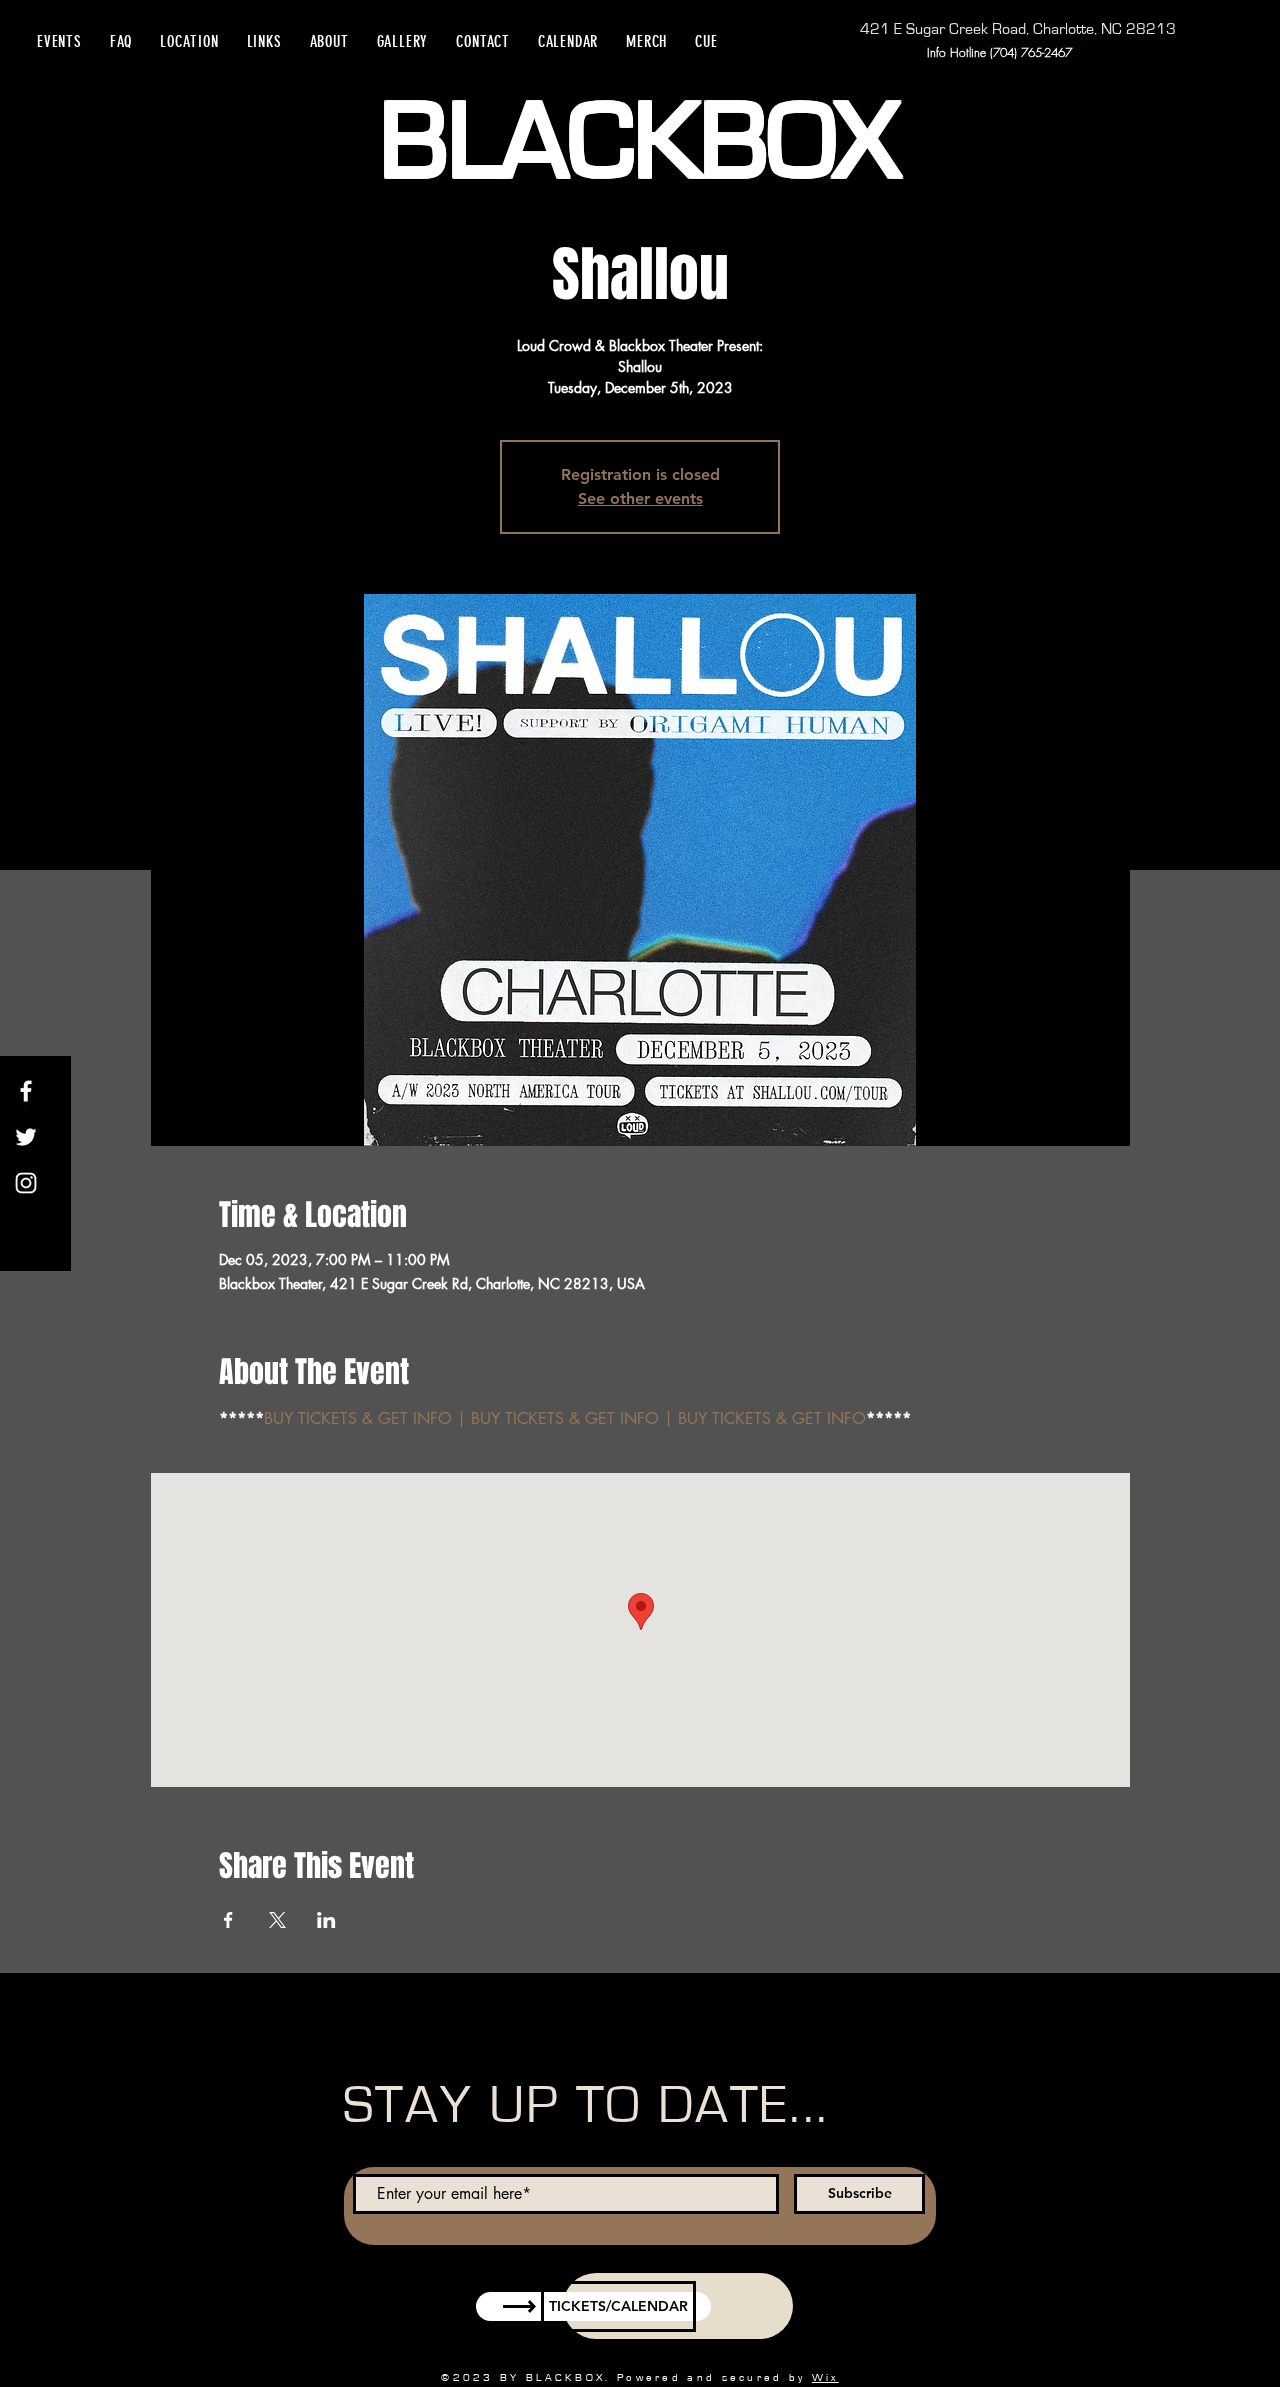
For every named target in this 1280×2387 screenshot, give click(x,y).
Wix (825, 2377)
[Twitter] (26, 1137)
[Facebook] (26, 1091)
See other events (640, 498)
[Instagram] (26, 1183)
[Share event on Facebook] (228, 1920)
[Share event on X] (277, 1920)
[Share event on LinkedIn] (326, 1920)
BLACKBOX (639, 143)
